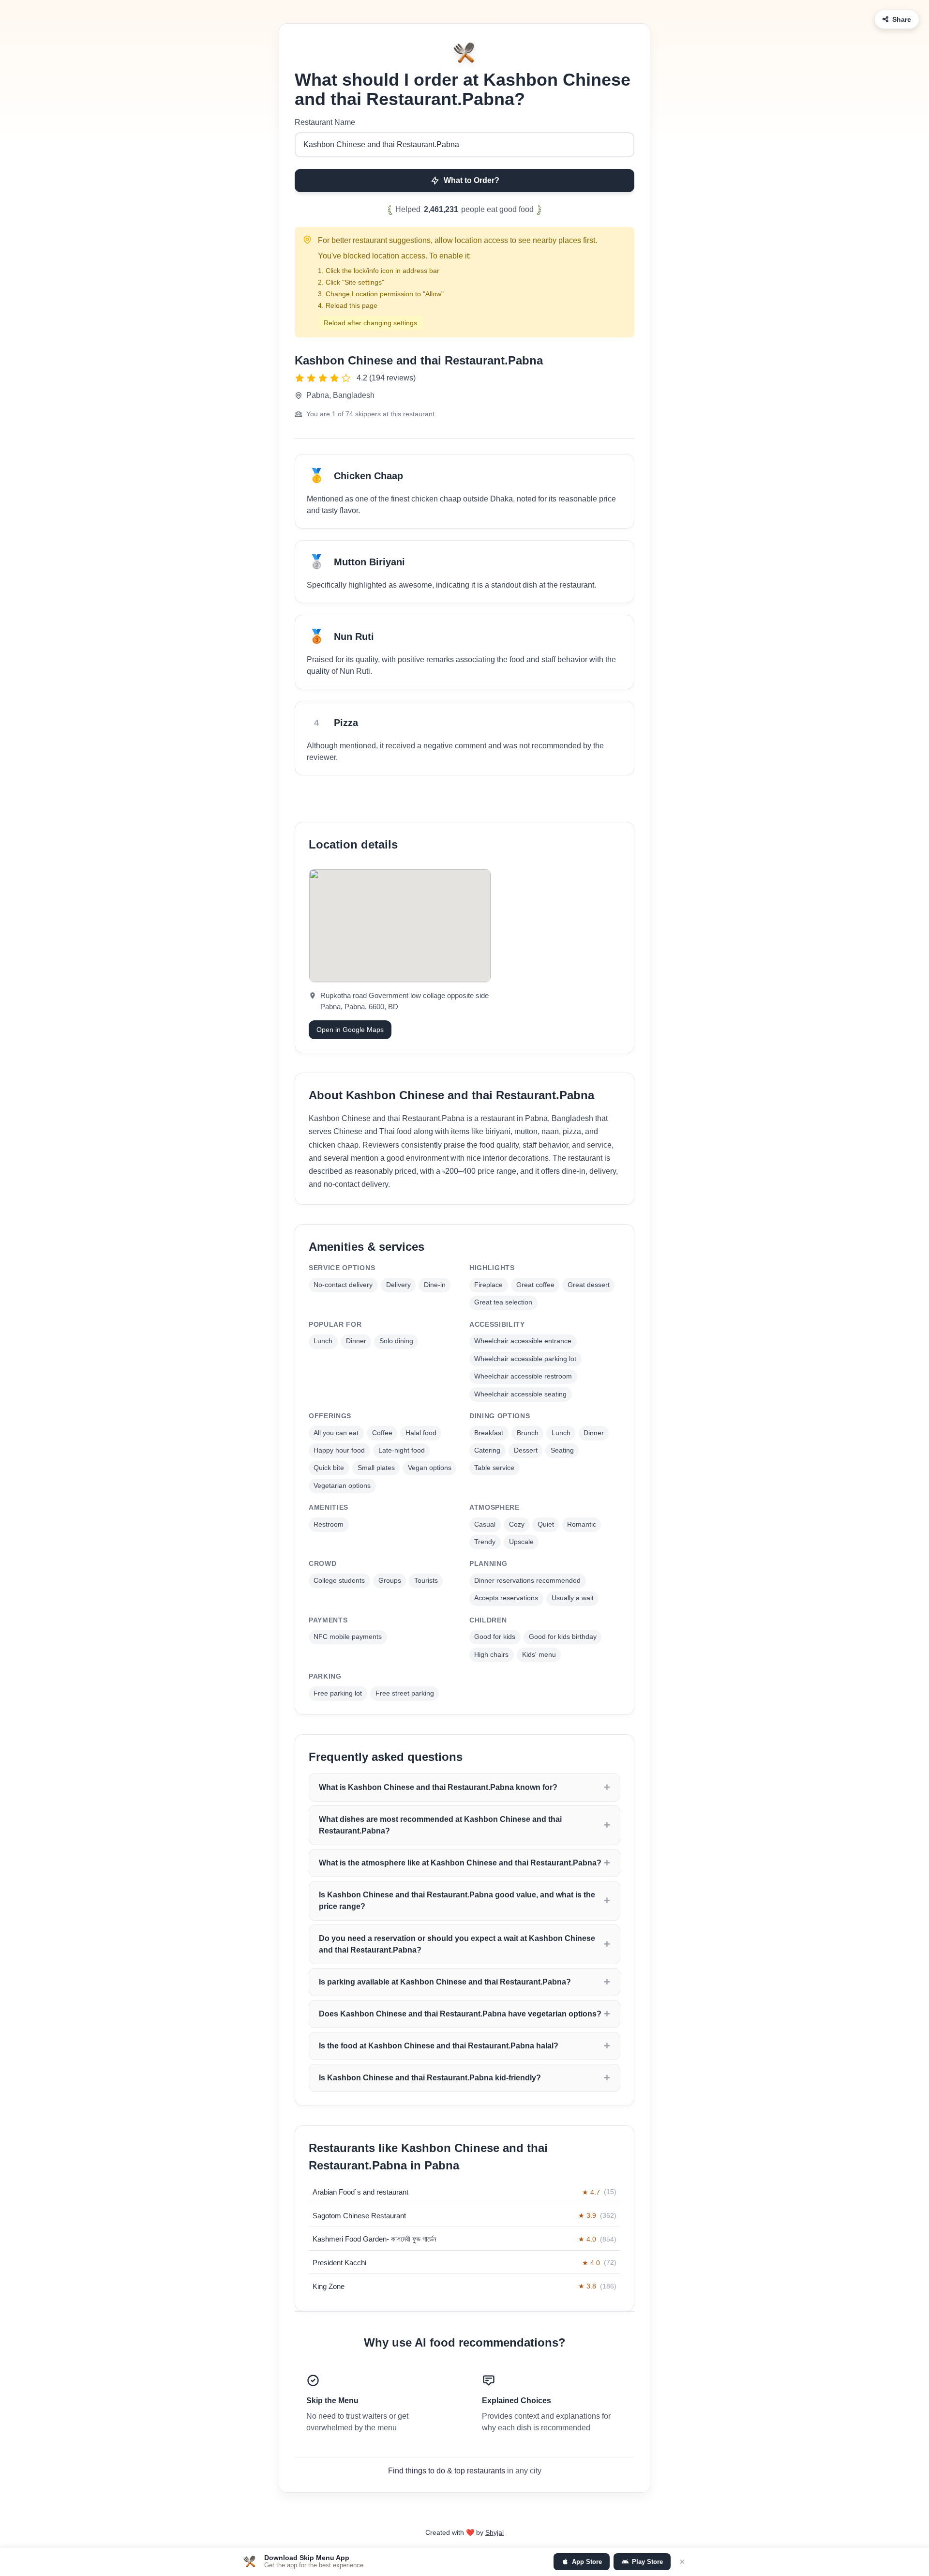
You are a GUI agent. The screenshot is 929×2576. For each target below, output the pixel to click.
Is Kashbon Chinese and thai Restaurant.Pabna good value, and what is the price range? (457, 1901)
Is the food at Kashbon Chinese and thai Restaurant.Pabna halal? (439, 2046)
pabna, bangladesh (340, 395)
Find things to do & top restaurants (447, 2471)
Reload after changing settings (370, 323)
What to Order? (472, 180)
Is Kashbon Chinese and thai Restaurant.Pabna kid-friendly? (430, 2078)
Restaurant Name (325, 122)
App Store (587, 2562)
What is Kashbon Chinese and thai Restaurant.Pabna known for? (438, 1787)
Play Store (647, 2562)
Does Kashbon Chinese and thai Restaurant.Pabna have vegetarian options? (460, 2014)
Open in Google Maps (350, 1030)
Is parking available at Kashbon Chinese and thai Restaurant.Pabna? (445, 1982)
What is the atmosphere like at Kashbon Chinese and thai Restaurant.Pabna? (460, 1863)
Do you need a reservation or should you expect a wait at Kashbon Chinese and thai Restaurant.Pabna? (457, 1944)
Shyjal (494, 2532)
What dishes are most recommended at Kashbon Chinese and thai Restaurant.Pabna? (440, 1825)
